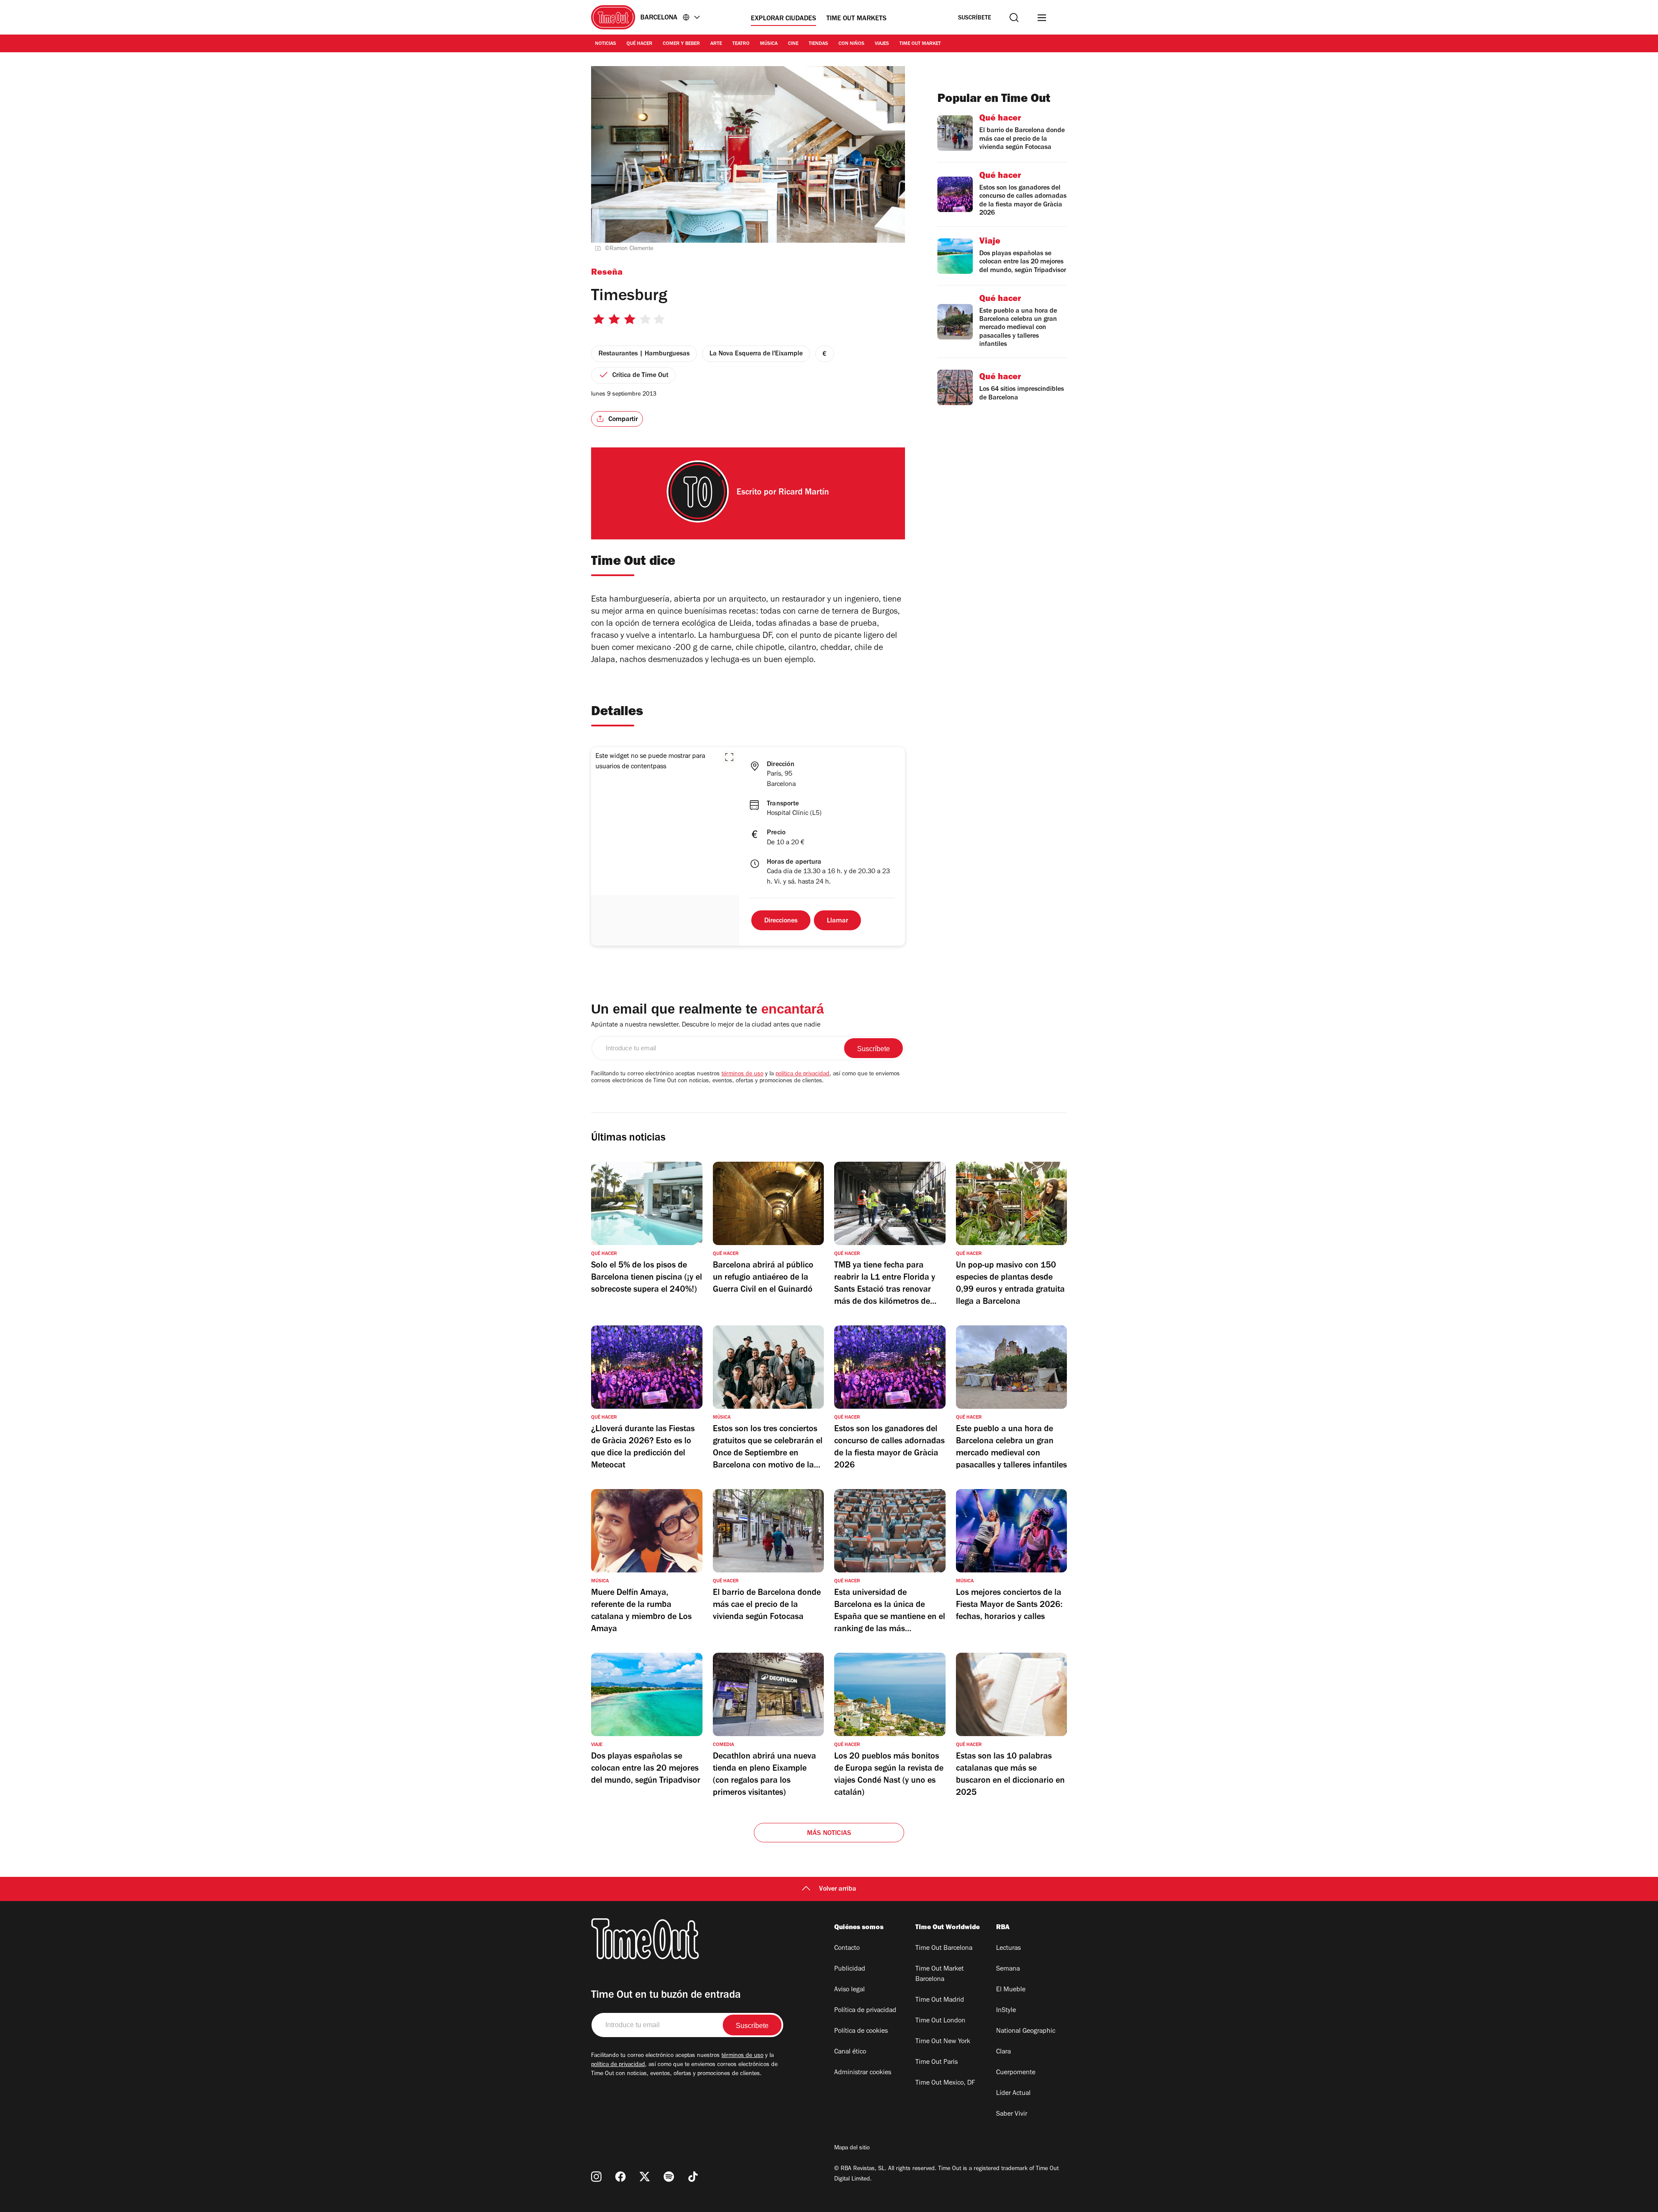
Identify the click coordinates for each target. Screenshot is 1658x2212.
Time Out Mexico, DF (945, 2083)
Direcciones (781, 921)
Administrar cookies (863, 2073)
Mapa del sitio (852, 2149)
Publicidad (850, 1969)
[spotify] (669, 2177)
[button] (729, 757)
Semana (1008, 1969)
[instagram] (596, 2177)
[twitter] (645, 2177)
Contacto (847, 1949)
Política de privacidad (865, 2011)
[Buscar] (1014, 17)
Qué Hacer (639, 44)
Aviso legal (850, 1990)
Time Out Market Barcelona (940, 1974)
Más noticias (829, 1834)
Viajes (882, 44)
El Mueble (1011, 1990)
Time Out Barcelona (944, 1949)
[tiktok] (693, 2177)
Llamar (837, 921)
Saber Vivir (1012, 2114)
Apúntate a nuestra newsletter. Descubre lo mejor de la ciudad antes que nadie (706, 1025)
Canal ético (850, 2052)
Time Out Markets (856, 19)
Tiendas (818, 44)
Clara (1003, 2052)
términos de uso (742, 1074)
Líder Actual (1013, 2094)
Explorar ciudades (783, 19)
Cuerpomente (1016, 2073)
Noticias (606, 44)
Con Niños (851, 44)
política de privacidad (802, 1074)
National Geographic (1026, 2031)
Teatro (741, 44)
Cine (793, 44)
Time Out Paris (937, 2063)
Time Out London (940, 2021)
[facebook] (620, 2177)
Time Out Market (920, 44)
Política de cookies (861, 2031)
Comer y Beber (681, 44)
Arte (716, 44)
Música (769, 44)
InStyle (1006, 2011)
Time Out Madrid (940, 2000)
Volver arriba (838, 1889)
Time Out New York (943, 2042)
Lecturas (1008, 1949)
